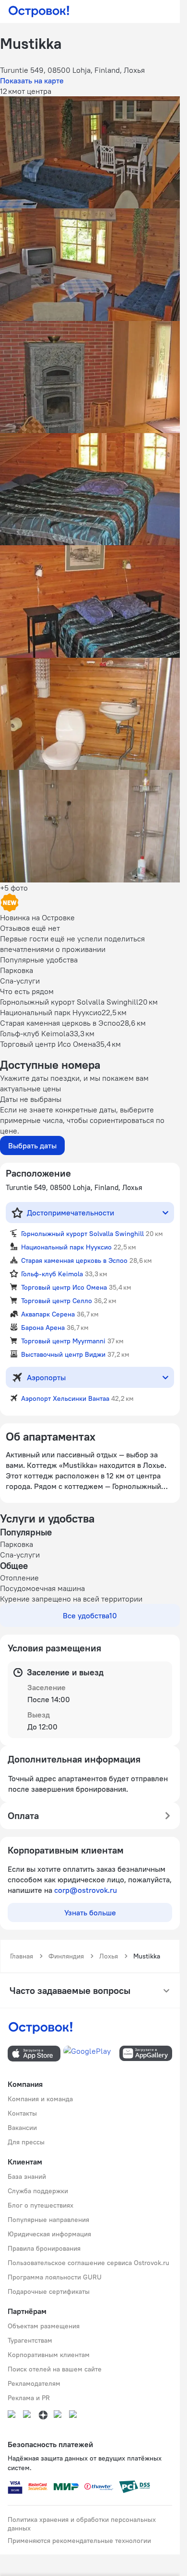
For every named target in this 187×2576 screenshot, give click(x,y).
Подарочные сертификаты (49, 2291)
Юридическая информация (49, 2234)
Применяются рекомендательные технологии (79, 2541)
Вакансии (22, 2128)
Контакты (22, 2113)
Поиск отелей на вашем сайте (55, 2369)
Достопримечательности (70, 1213)
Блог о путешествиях (41, 2205)
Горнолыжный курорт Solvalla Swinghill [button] (82, 1234)
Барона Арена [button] (43, 1328)
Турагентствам (30, 2340)
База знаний (27, 2176)
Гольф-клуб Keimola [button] (52, 1274)
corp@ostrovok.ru (86, 1890)
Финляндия (66, 1956)
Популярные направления (48, 2220)
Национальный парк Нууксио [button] (66, 1247)
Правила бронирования (44, 2248)
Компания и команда (40, 2099)
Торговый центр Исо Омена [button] (64, 1287)
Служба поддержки (38, 2191)
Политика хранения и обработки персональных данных (82, 2524)
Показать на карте (32, 80)
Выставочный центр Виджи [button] (63, 1354)
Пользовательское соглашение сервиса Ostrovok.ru (88, 2263)
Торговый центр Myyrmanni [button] (63, 1341)
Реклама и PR (29, 2398)
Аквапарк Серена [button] (48, 1314)
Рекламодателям (34, 2383)
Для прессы (26, 2142)
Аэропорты (46, 1377)
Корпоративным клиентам (49, 2355)
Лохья (109, 1956)
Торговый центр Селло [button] (57, 1301)
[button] (90, 152)
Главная (22, 1956)
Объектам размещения (44, 2326)
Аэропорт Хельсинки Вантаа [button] (65, 1398)
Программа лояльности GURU (55, 2277)
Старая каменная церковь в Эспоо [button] (74, 1260)
